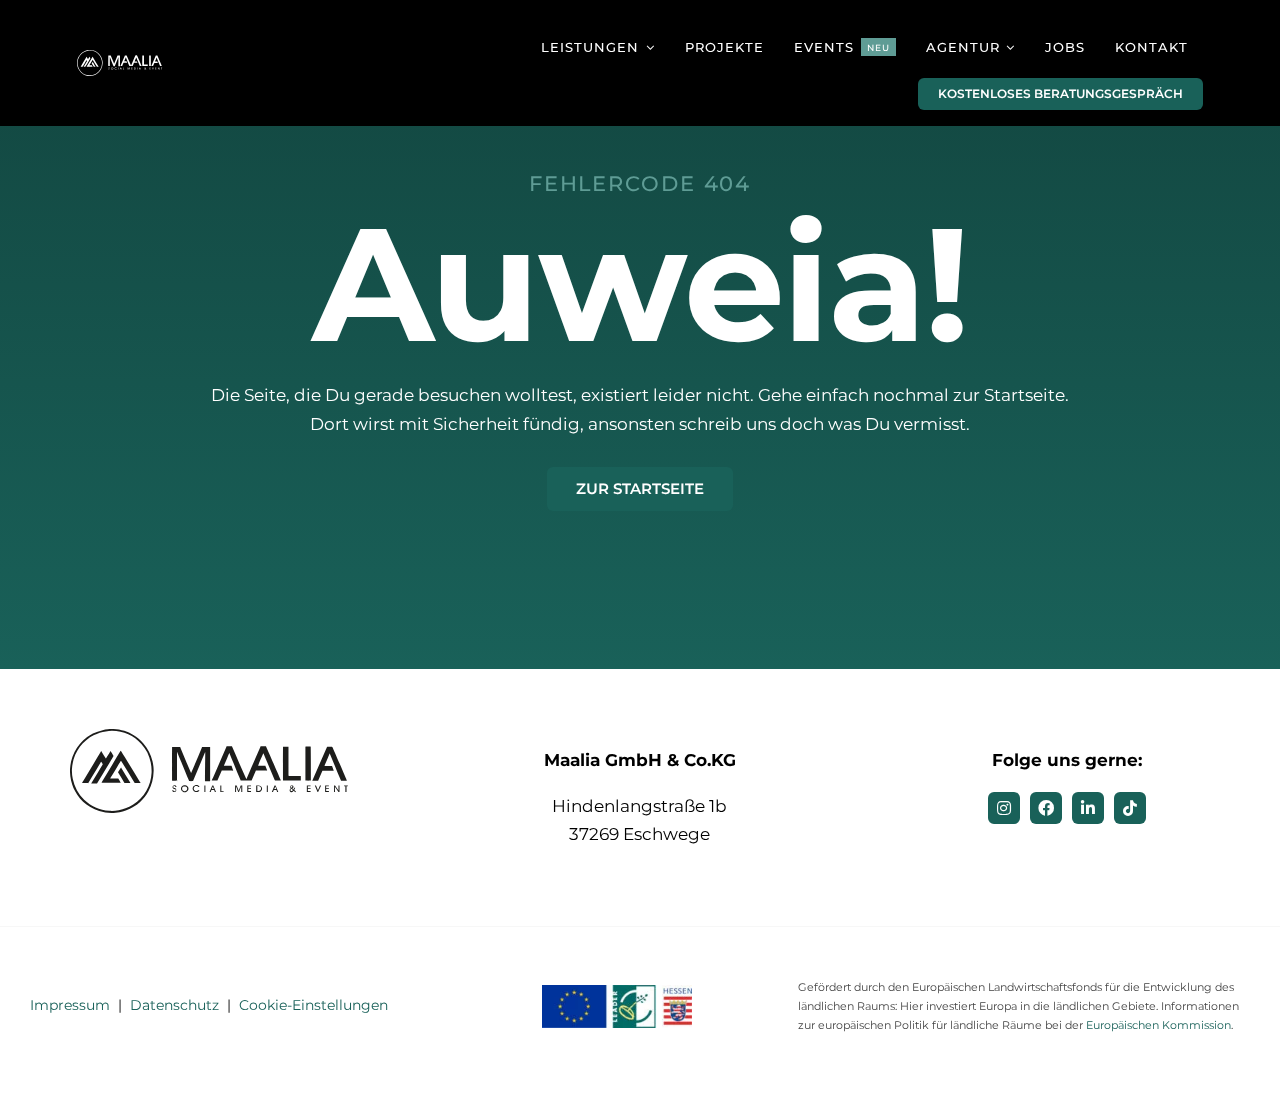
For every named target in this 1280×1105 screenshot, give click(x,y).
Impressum (70, 1005)
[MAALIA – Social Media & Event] (121, 58)
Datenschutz (174, 1005)
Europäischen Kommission (1158, 1025)
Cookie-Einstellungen (313, 1005)
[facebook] (1046, 808)
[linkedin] (1088, 808)
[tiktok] (1130, 808)
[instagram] (1004, 808)
